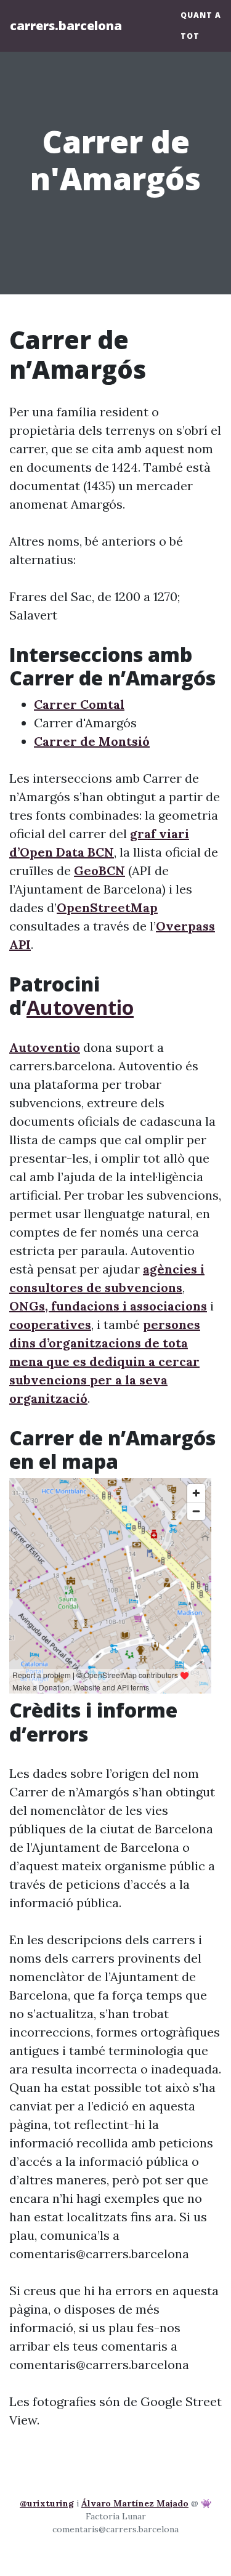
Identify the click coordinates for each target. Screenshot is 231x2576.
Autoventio (80, 1007)
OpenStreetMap (107, 907)
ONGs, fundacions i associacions (108, 1306)
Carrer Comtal (79, 704)
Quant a (201, 15)
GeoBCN (99, 870)
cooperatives (50, 1324)
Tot (190, 36)
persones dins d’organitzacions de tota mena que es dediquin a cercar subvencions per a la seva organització (105, 1361)
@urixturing (47, 2503)
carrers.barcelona (66, 26)
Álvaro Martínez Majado (135, 2503)
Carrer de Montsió (92, 741)
